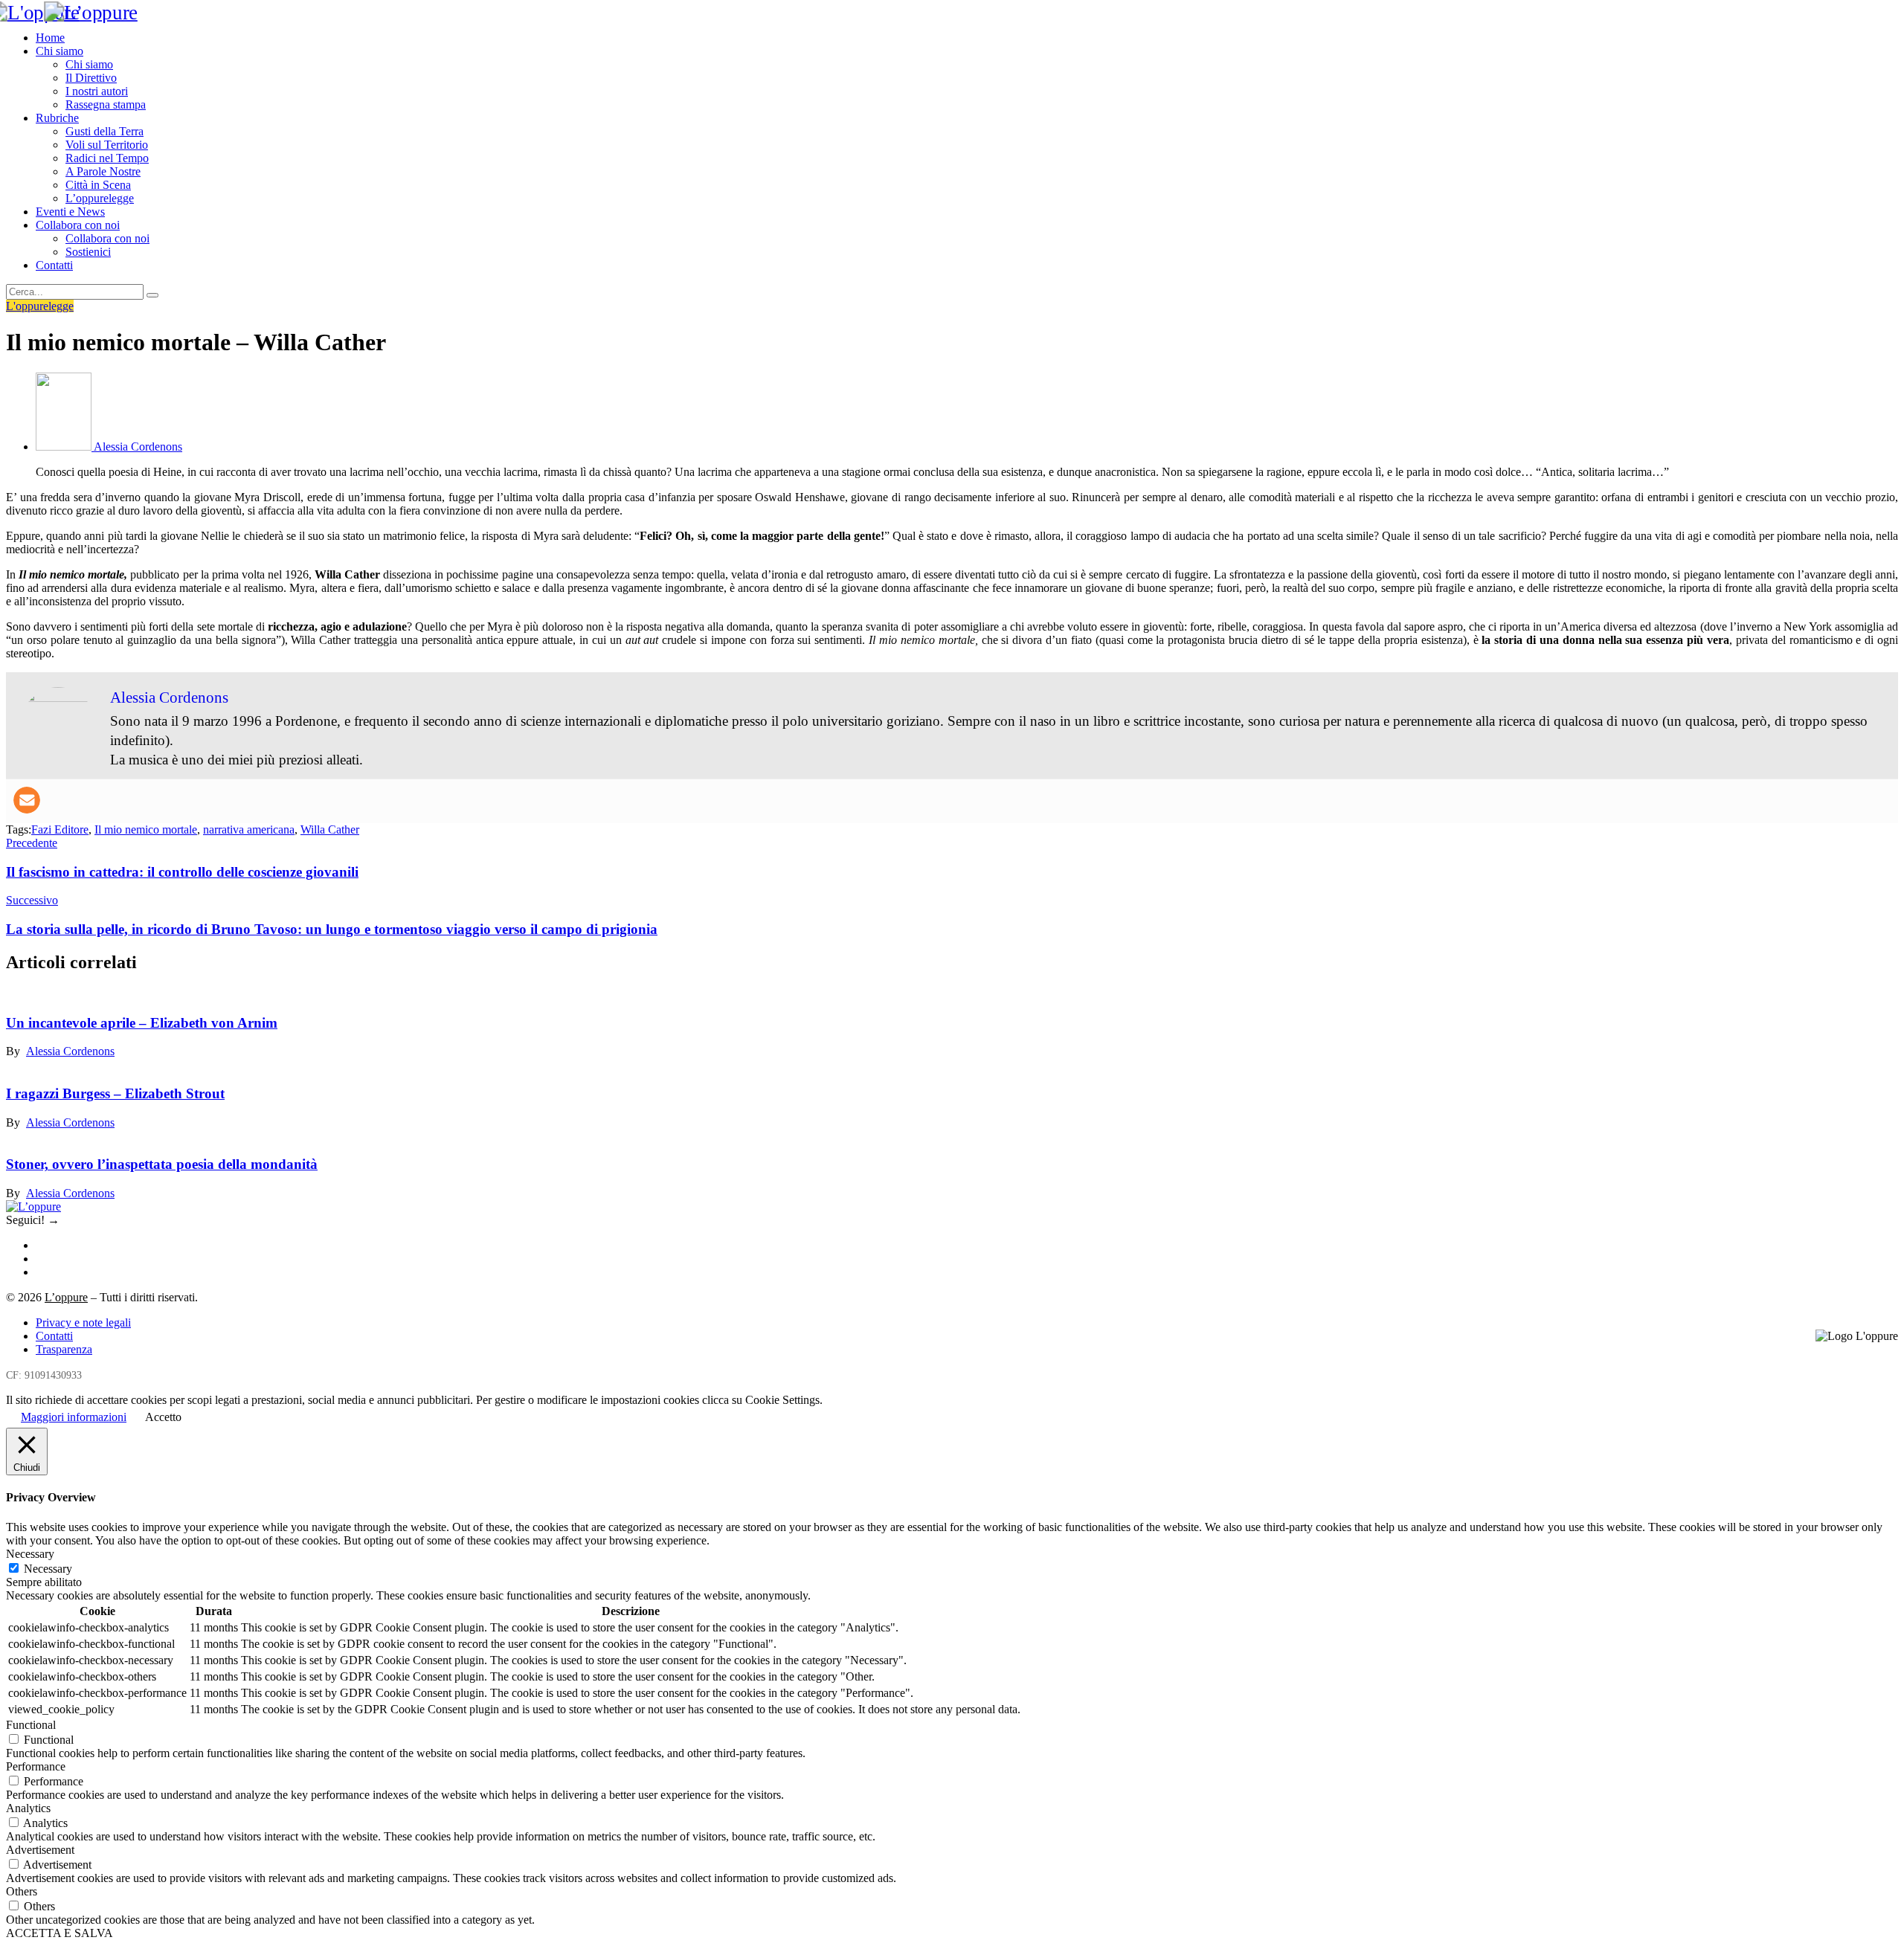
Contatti (54, 265)
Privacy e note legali (83, 1322)
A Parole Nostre (103, 171)
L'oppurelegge (40, 306)
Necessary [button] (30, 1554)
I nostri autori (97, 91)
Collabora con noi (78, 225)
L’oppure (66, 1297)
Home (50, 38)
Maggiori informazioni (74, 1417)
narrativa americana (249, 829)
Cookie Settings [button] (782, 1400)
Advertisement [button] (40, 1850)
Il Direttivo (91, 78)
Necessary (48, 1569)
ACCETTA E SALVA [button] (59, 1933)
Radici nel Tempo (107, 158)
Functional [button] (31, 1725)
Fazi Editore (60, 829)
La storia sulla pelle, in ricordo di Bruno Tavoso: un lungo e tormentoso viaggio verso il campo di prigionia (332, 929)
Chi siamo (59, 51)
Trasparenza (64, 1349)
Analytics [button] (28, 1808)
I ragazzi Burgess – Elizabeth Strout (115, 1093)
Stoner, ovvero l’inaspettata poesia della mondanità (162, 1164)
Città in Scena (98, 185)
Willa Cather (330, 829)
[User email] (27, 800)
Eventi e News (70, 212)
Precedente (32, 843)
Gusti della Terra (104, 131)
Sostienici (88, 252)
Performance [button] (36, 1766)
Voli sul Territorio (107, 145)
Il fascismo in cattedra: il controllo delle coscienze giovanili (182, 872)
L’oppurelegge (100, 198)
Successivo (32, 900)
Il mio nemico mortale (146, 829)
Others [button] (22, 1891)
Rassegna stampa (106, 104)
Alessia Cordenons (70, 1051)
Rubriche (57, 118)
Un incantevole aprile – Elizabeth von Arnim (142, 1023)
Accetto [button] (163, 1417)
